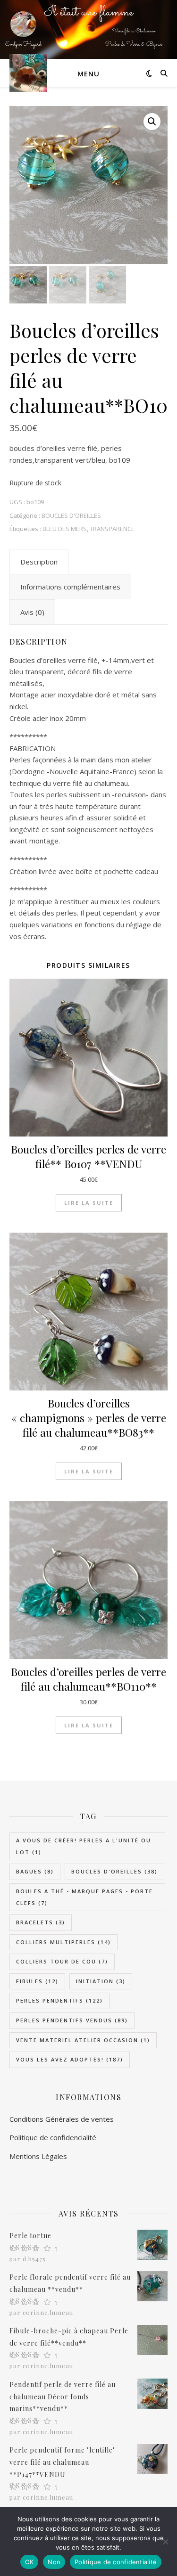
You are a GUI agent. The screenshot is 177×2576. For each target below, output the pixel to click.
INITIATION (101, 1981)
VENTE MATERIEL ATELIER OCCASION (83, 2040)
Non (54, 2562)
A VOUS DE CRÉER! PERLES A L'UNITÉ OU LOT (84, 1846)
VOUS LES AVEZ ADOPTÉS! (70, 2059)
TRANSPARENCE (112, 529)
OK (29, 2562)
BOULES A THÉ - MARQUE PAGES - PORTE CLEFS (84, 1897)
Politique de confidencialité (53, 2137)
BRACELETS (41, 1922)
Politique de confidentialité (116, 2562)
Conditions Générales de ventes (62, 2119)
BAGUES (35, 1871)
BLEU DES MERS (65, 529)
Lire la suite (89, 1203)
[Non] (165, 2542)
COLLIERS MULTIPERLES (63, 1942)
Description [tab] (39, 562)
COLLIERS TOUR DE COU (62, 1961)
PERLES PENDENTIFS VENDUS (72, 2020)
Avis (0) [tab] (32, 612)
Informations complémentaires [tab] (70, 587)
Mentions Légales (38, 2156)
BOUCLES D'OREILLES (71, 515)
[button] (152, 122)
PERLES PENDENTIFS (59, 2000)
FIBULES (37, 1981)
